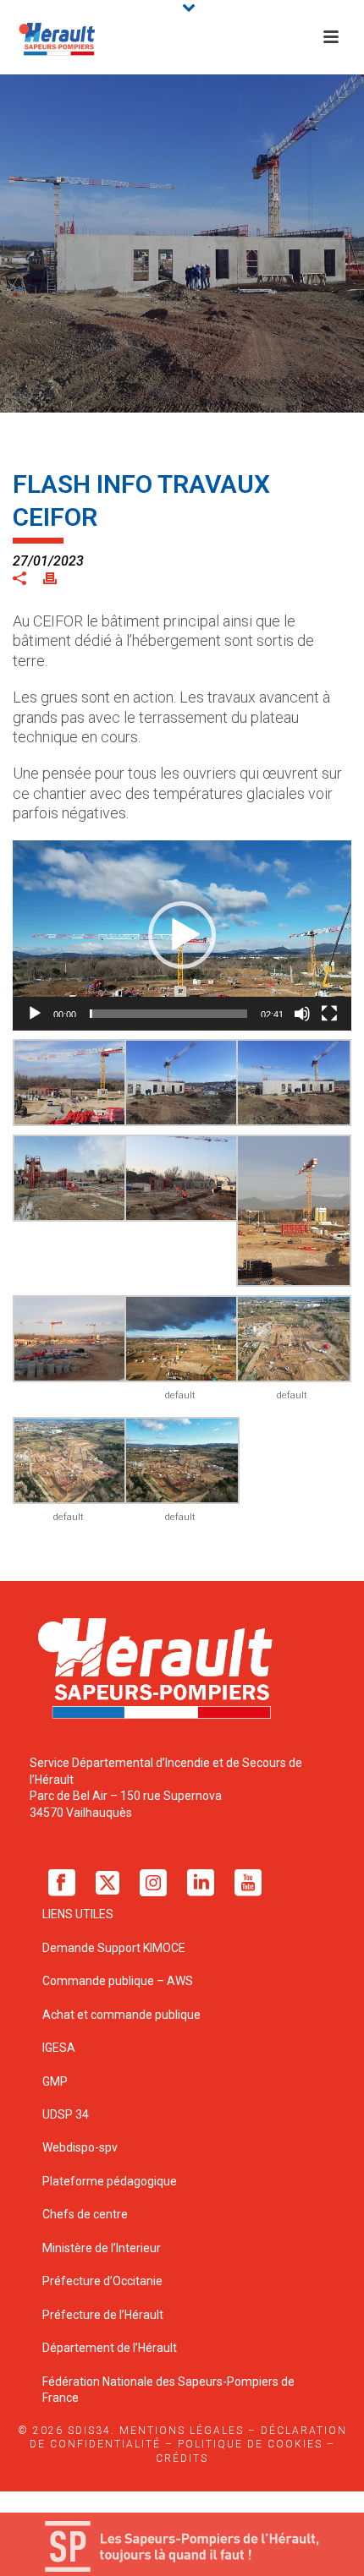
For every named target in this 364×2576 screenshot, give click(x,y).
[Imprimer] (58, 577)
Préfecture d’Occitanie (102, 2281)
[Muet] (302, 1014)
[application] (182, 935)
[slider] (168, 1014)
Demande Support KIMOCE (114, 1948)
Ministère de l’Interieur (102, 2248)
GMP (55, 2081)
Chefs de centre (85, 2214)
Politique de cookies (250, 2444)
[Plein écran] (329, 1014)
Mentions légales (182, 2431)
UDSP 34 (66, 2114)
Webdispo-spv (80, 2147)
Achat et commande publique (123, 2015)
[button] (182, 935)
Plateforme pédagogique (110, 2181)
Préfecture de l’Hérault (103, 2315)
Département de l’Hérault (110, 2348)
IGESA (59, 2048)
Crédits (182, 2458)
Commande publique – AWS (118, 1981)
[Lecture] (35, 1014)
